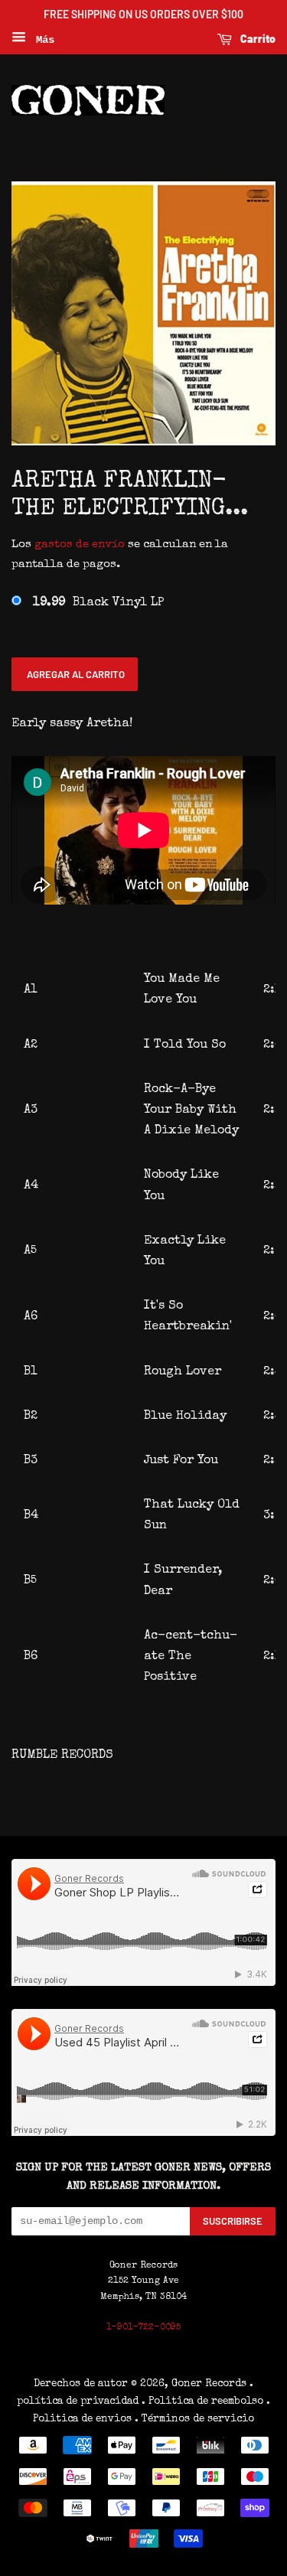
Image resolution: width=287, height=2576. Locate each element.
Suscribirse (233, 2221)
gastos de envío (80, 545)
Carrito (257, 39)
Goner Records (210, 2384)
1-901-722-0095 (143, 2328)
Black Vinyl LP (98, 603)
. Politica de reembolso (202, 2402)
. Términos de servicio (194, 2419)
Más (42, 40)
